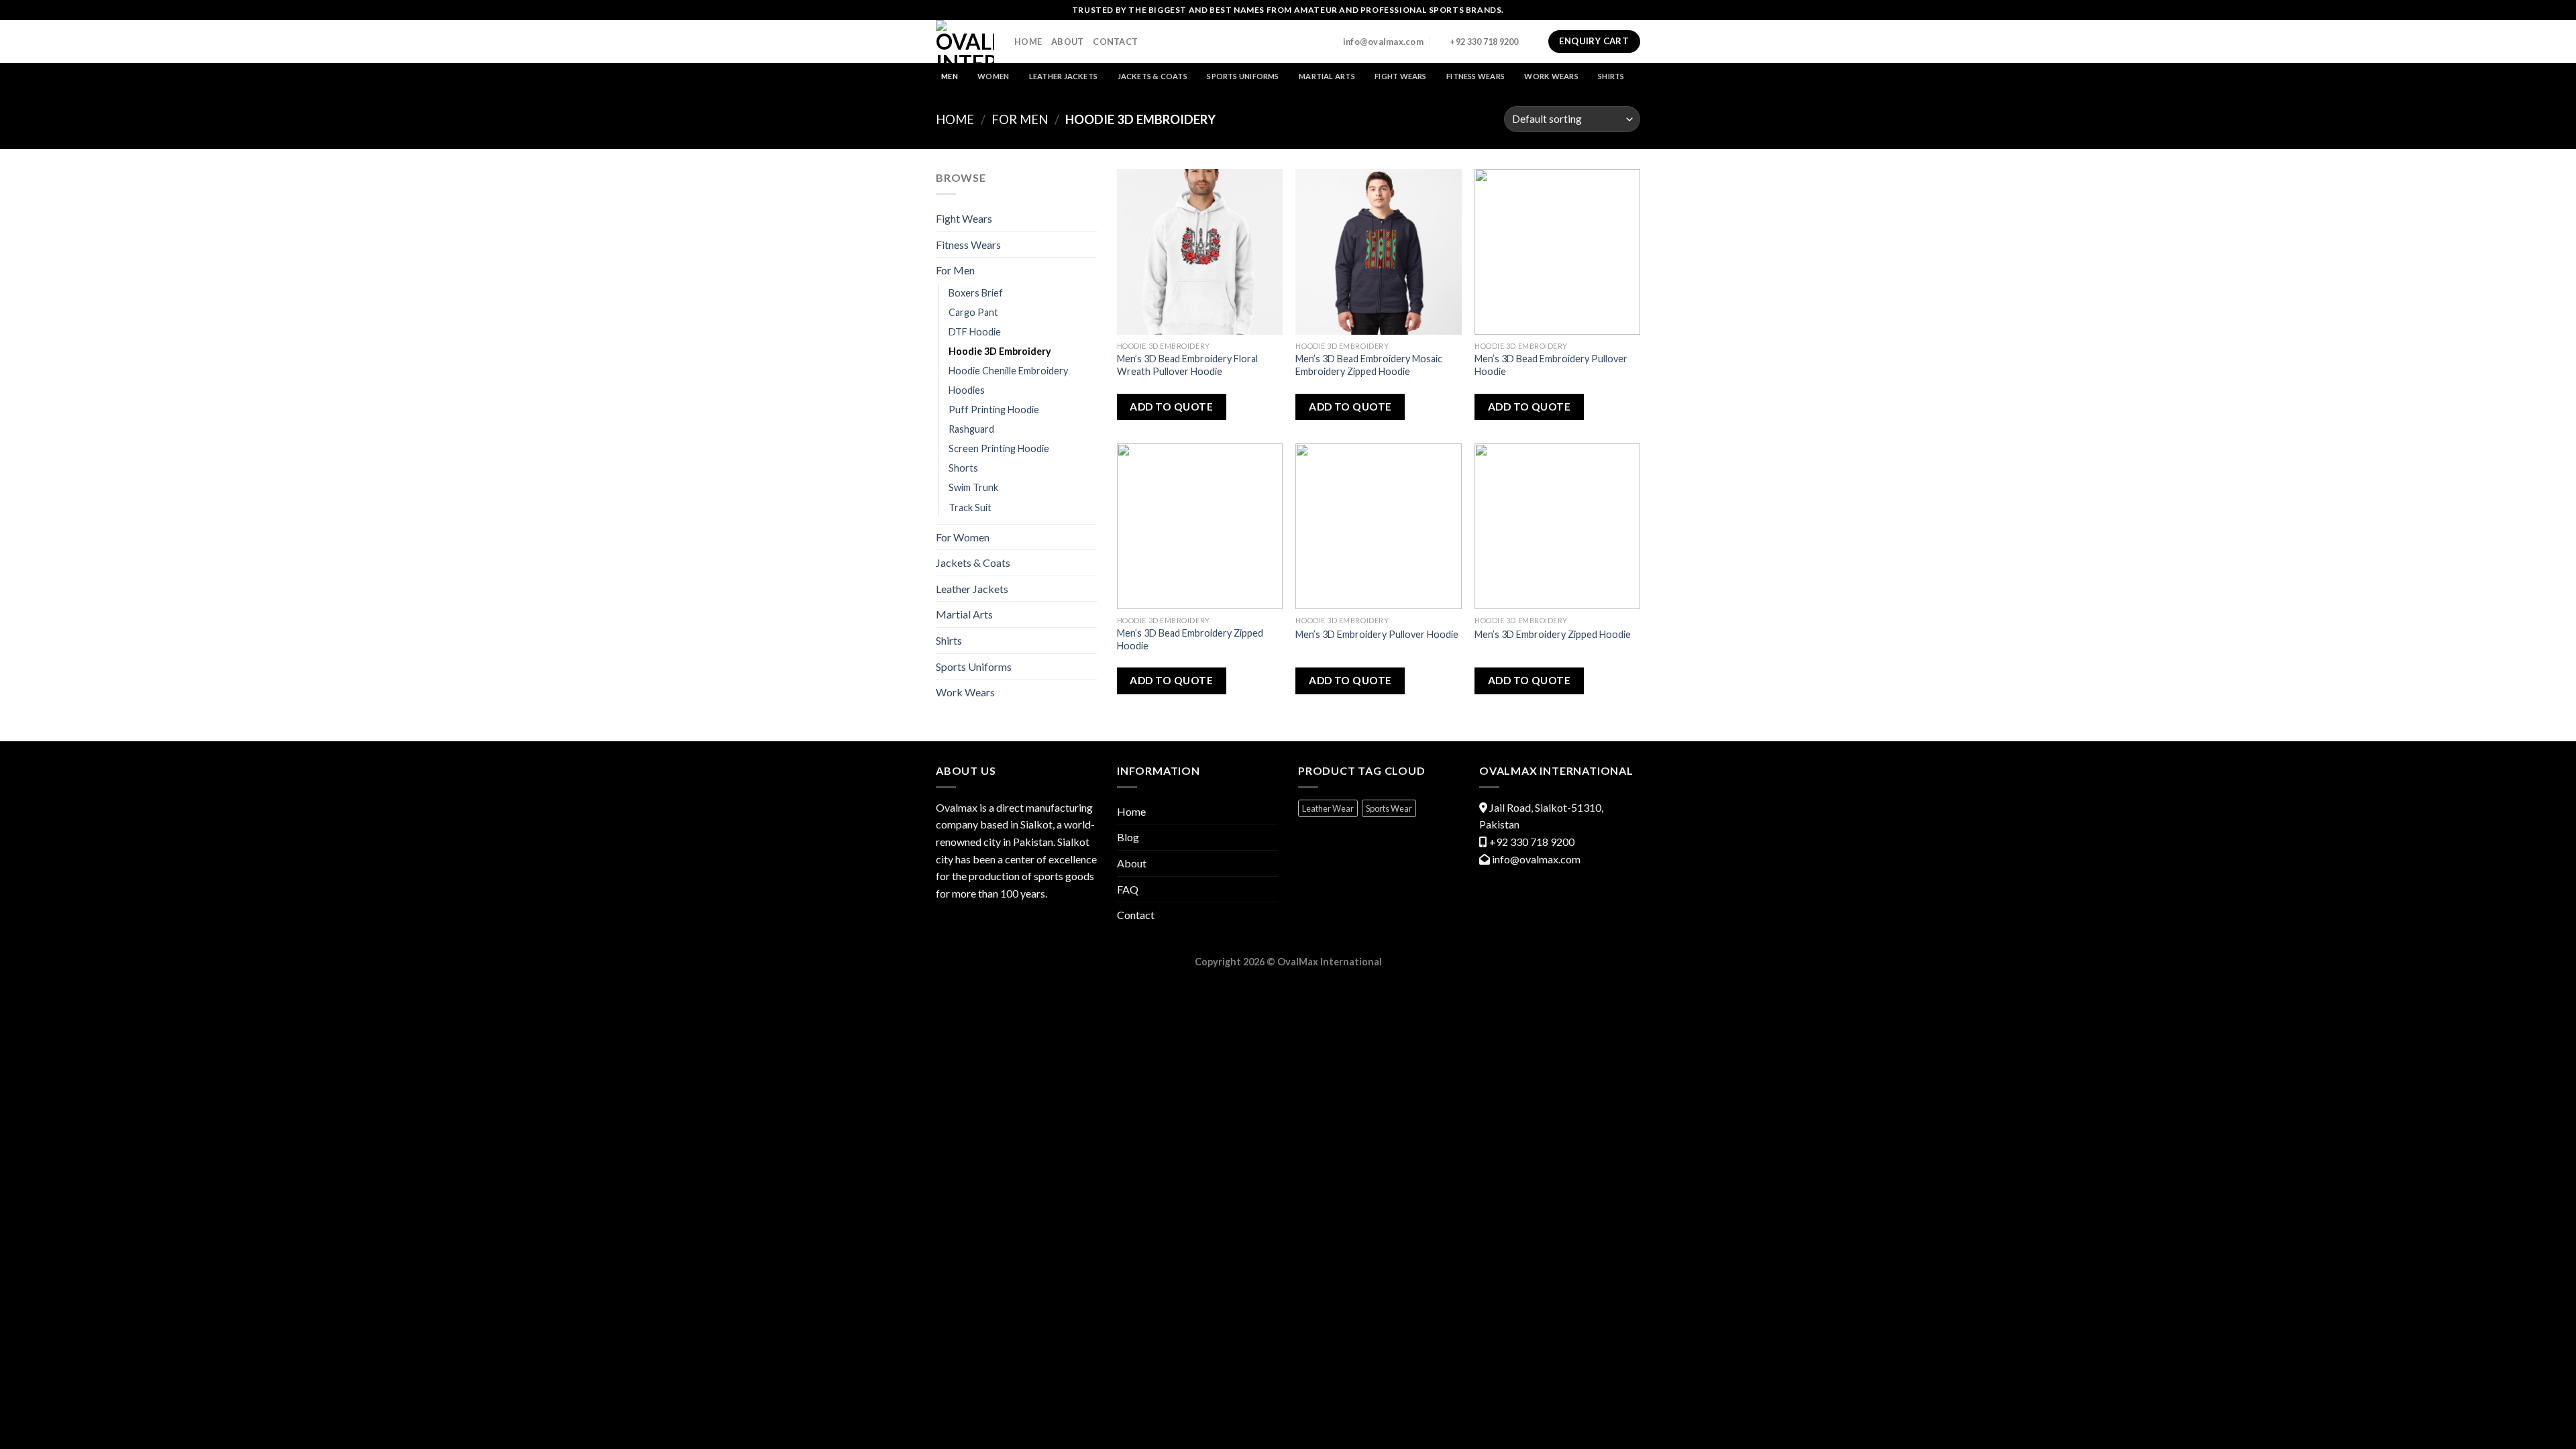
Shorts (963, 468)
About (1067, 42)
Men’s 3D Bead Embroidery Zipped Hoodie (1190, 639)
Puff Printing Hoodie (994, 410)
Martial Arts (1327, 76)
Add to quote (1171, 407)
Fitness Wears (1475, 76)
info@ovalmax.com (1536, 859)
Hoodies (967, 390)
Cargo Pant (973, 312)
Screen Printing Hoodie (999, 448)
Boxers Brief (976, 293)
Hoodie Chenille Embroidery (1008, 371)
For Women (963, 537)
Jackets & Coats (1152, 76)
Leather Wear (1328, 808)
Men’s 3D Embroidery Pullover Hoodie (1377, 634)
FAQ (1128, 889)
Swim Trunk (973, 487)
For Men (1020, 119)
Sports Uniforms (1243, 76)
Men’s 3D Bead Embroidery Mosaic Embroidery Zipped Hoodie (1369, 365)
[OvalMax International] (965, 42)
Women (993, 76)
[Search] (1534, 41)
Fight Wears (1400, 76)
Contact (1115, 42)
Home (1028, 42)
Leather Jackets (1063, 76)
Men (950, 76)
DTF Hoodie (975, 332)
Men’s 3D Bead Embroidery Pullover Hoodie (1551, 365)
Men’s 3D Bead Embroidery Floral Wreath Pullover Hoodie (1187, 365)
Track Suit (970, 507)
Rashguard (971, 429)
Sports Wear (1389, 808)
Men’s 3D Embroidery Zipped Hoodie (1553, 634)
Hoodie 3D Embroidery (1000, 351)
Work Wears (1551, 76)
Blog (1128, 837)
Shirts (1611, 76)
